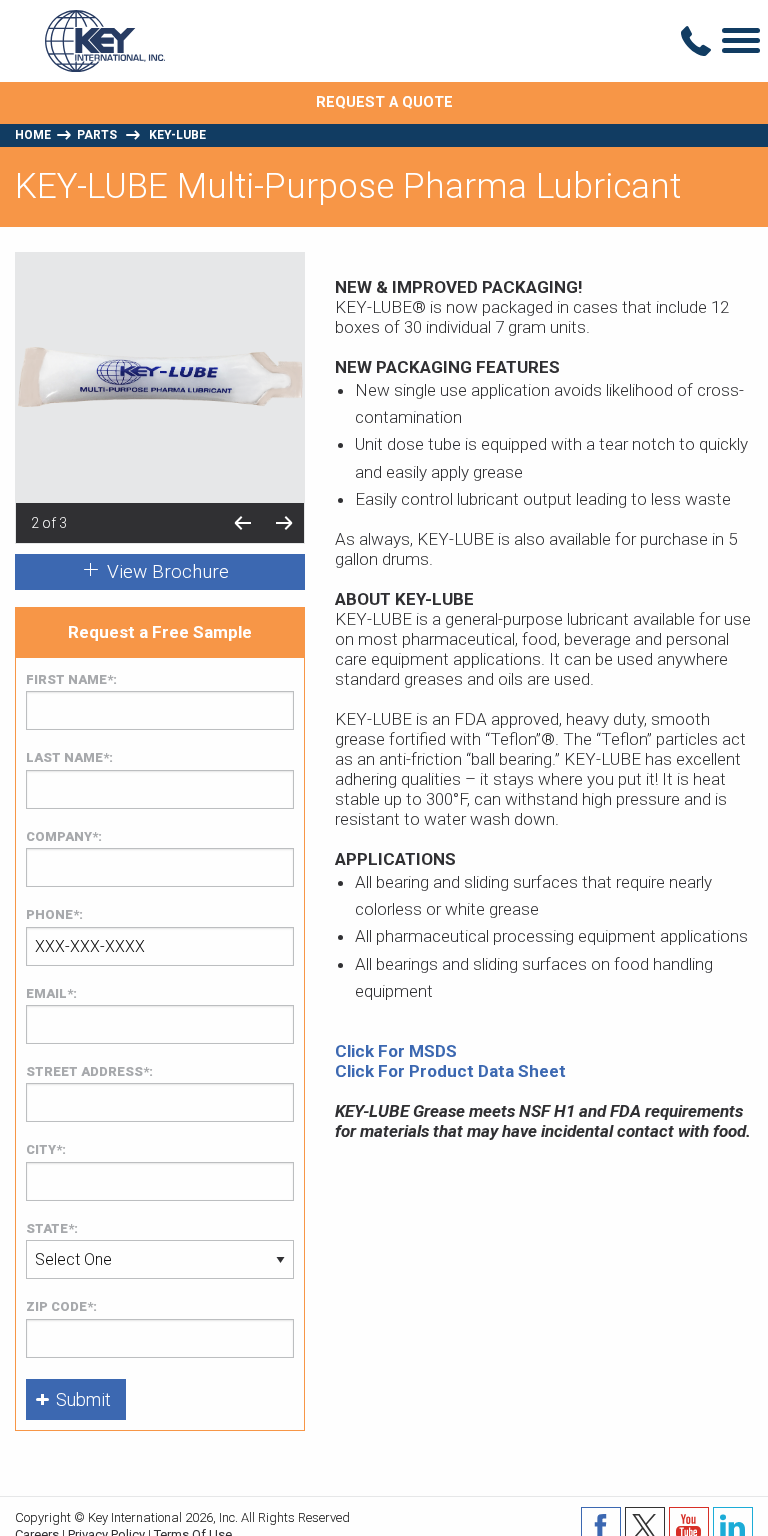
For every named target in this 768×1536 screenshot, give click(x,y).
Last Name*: (69, 757)
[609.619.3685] (696, 41)
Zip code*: (61, 1306)
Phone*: (54, 914)
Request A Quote (384, 102)
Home (33, 135)
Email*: (51, 993)
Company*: (64, 836)
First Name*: (71, 679)
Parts (97, 135)
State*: (52, 1228)
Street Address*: (89, 1071)
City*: (46, 1149)
